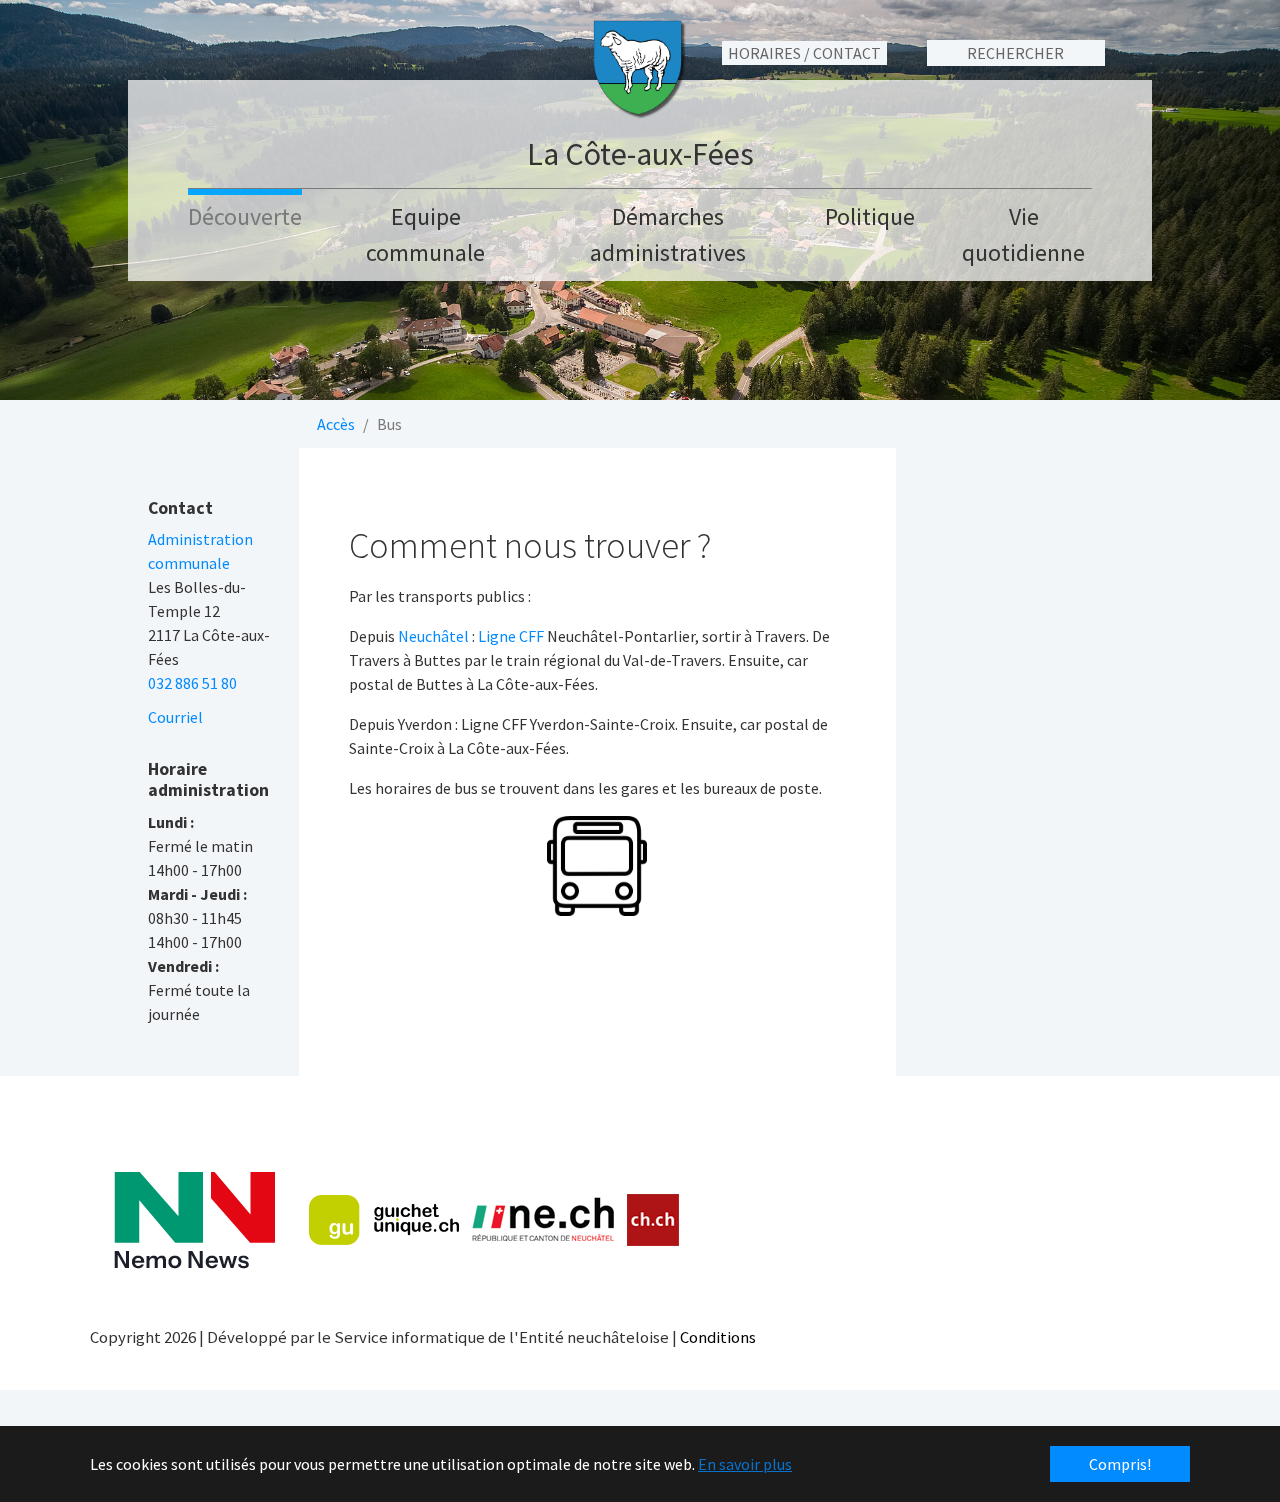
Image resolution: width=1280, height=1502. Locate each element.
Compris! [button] (1120, 1464)
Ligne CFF (511, 636)
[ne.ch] (542, 1220)
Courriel (175, 717)
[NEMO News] (194, 1220)
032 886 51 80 (192, 683)
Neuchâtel (433, 636)
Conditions (718, 1337)
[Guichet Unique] (384, 1220)
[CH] (653, 1220)
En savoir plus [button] (745, 1464)
